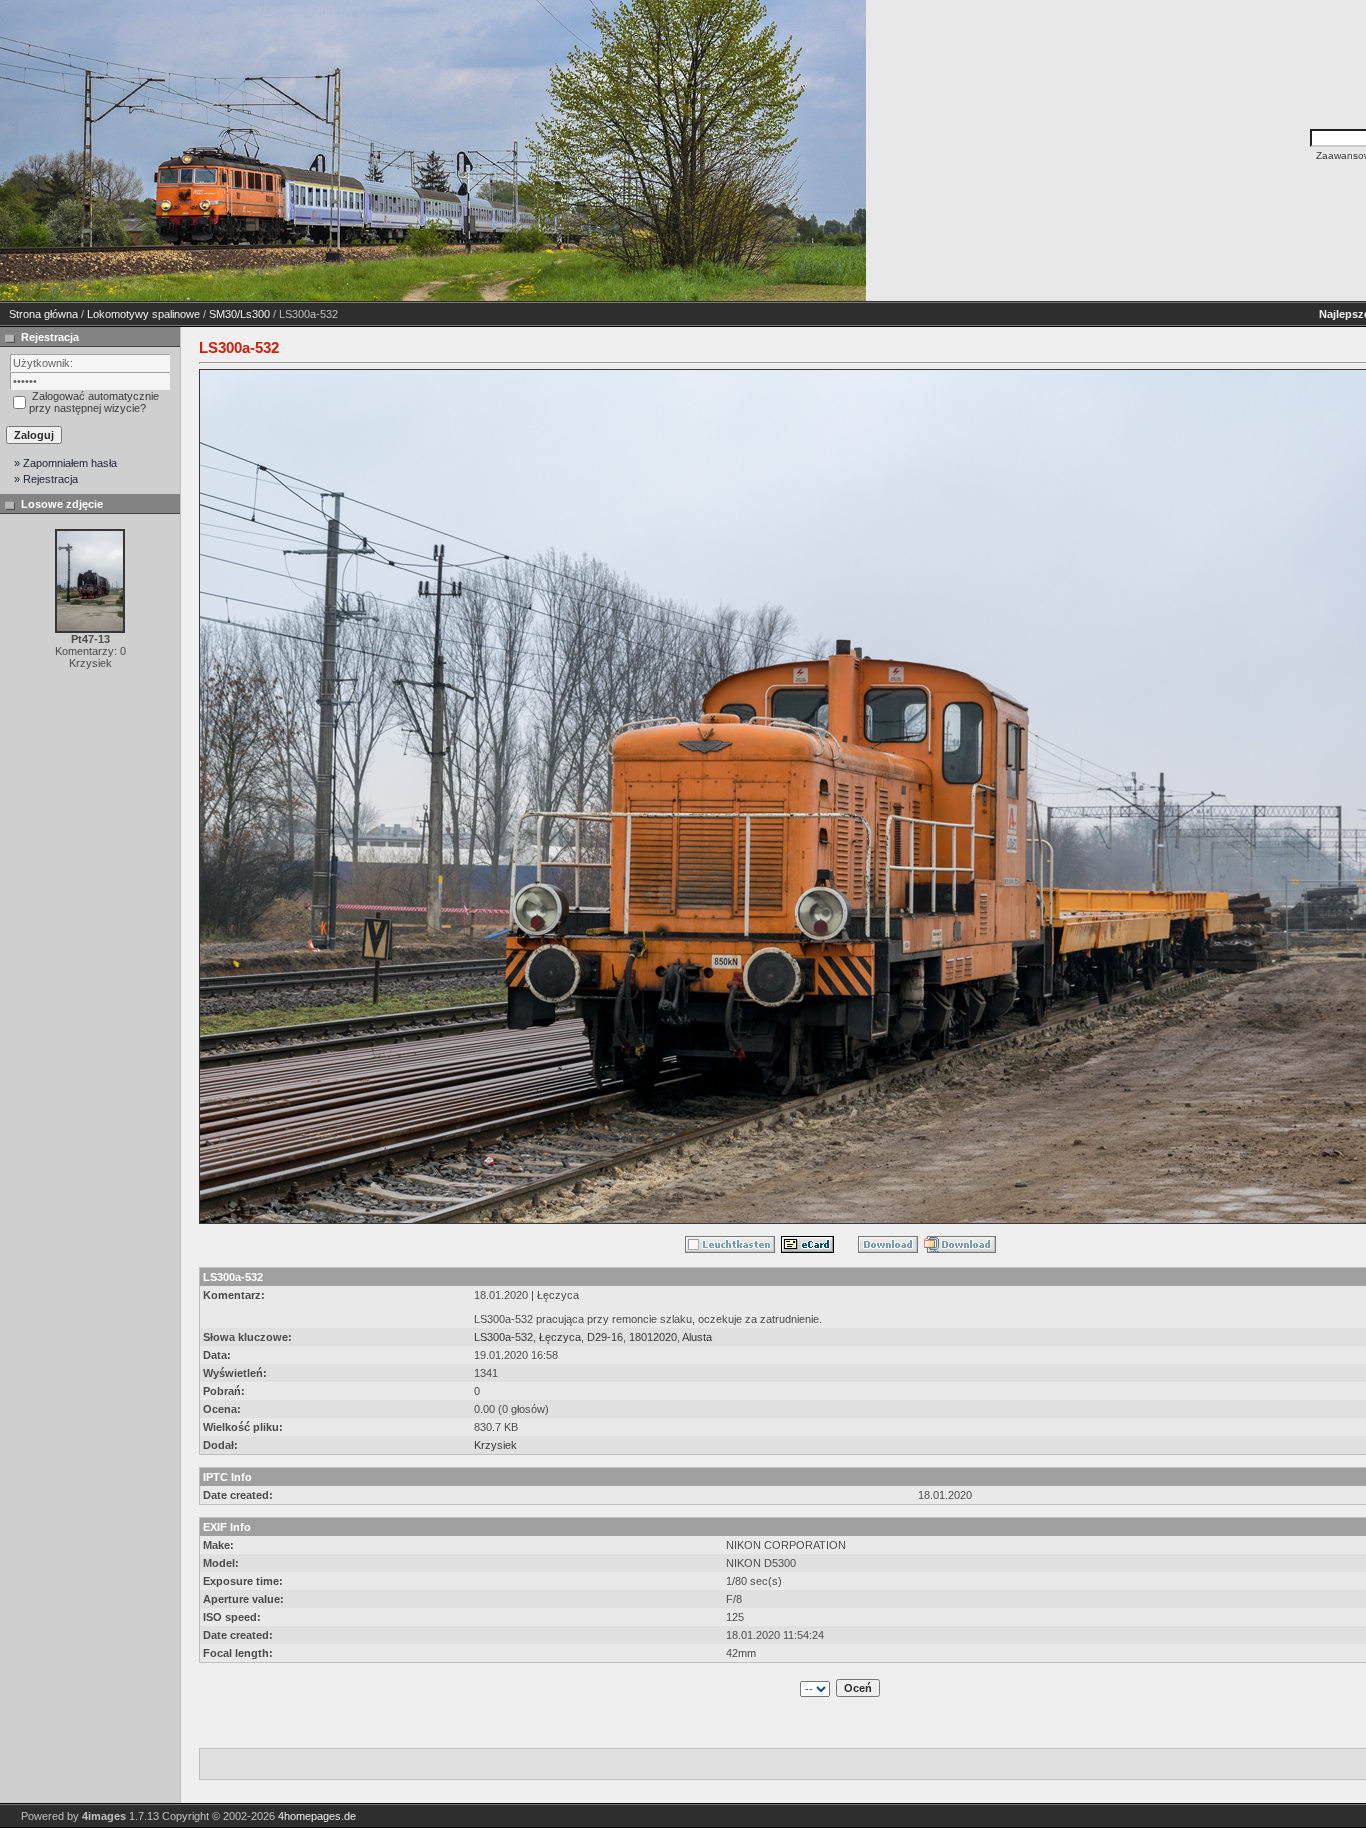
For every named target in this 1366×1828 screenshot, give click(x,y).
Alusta (697, 1337)
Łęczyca (560, 1337)
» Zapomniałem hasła (65, 463)
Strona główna (43, 314)
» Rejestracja (46, 479)
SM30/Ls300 (239, 314)
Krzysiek (495, 1445)
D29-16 (605, 1337)
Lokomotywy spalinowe (143, 314)
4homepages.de (317, 1816)
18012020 (653, 1337)
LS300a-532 (503, 1337)
